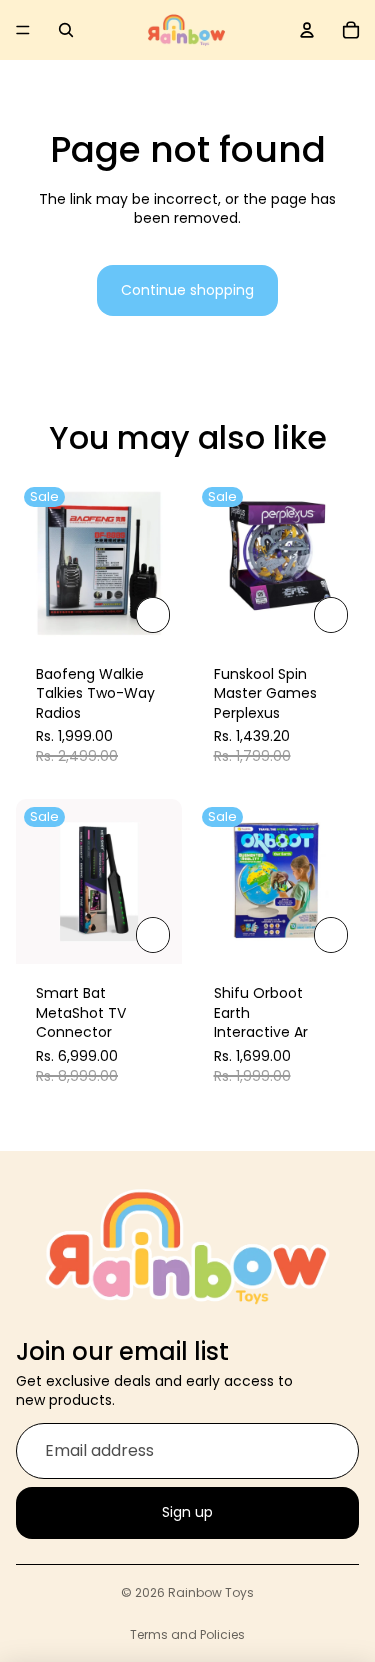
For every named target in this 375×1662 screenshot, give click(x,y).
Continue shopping (187, 290)
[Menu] (23, 30)
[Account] (307, 30)
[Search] (66, 30)
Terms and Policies (187, 1634)
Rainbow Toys (211, 1592)
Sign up (187, 1512)
